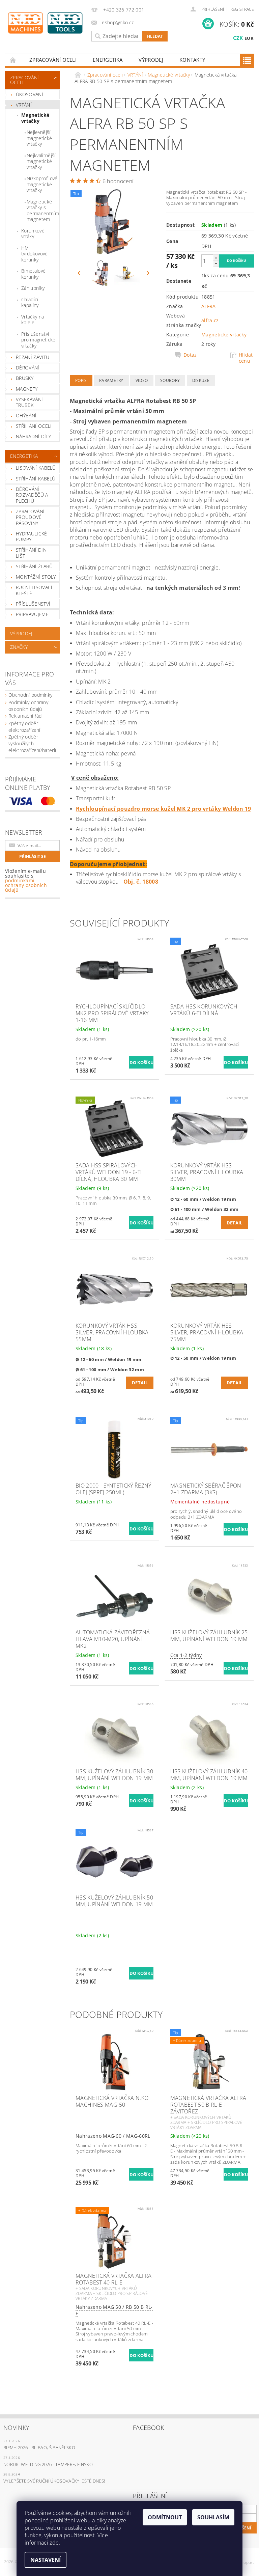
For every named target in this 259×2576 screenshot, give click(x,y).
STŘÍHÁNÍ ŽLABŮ (34, 566)
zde (54, 2543)
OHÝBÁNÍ (26, 416)
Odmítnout (165, 2517)
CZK (238, 38)
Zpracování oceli (53, 60)
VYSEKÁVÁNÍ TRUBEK (29, 402)
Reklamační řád (25, 716)
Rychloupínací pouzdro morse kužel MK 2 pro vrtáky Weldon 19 (164, 809)
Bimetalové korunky (33, 274)
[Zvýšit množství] (216, 258)
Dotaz (190, 355)
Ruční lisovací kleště (34, 590)
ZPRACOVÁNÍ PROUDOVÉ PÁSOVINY (30, 517)
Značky (19, 647)
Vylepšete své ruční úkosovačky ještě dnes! (54, 2481)
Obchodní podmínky (30, 695)
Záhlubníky (33, 288)
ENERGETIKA (108, 60)
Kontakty (192, 60)
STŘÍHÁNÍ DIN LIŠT (31, 553)
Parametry (111, 380)
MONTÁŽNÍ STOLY (36, 577)
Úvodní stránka (13, 60)
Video (142, 380)
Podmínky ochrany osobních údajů (28, 706)
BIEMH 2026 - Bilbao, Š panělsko (39, 2447)
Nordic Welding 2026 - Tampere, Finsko (48, 2464)
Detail (235, 1223)
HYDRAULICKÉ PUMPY (32, 537)
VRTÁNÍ (24, 105)
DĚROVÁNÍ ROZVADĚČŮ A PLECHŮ (32, 495)
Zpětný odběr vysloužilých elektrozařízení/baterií (32, 743)
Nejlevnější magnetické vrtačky (39, 138)
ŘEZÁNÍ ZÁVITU (33, 357)
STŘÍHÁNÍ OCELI (34, 426)
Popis (81, 380)
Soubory (170, 380)
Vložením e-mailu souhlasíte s (26, 881)
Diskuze (201, 380)
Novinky (16, 2428)
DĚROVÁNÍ (28, 368)
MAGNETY (27, 389)
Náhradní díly (33, 436)
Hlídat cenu (246, 358)
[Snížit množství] (216, 264)
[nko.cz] (45, 23)
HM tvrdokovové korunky (35, 254)
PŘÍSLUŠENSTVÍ (33, 604)
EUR (249, 38)
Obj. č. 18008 (141, 882)
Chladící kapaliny (30, 302)
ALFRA (209, 306)
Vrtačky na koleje (33, 320)
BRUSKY (25, 378)
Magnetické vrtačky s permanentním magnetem (43, 211)
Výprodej (151, 60)
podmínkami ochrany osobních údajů (26, 885)
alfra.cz (210, 320)
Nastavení (46, 2560)
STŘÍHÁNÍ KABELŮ (36, 479)
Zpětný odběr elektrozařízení (24, 727)
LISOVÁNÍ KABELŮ (36, 468)
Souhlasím (213, 2517)
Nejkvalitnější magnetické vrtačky (41, 161)
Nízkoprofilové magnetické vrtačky (42, 184)
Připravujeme (32, 614)
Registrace (242, 9)
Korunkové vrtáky (33, 234)
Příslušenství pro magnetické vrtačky (38, 340)
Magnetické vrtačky (35, 118)
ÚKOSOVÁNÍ (30, 94)
